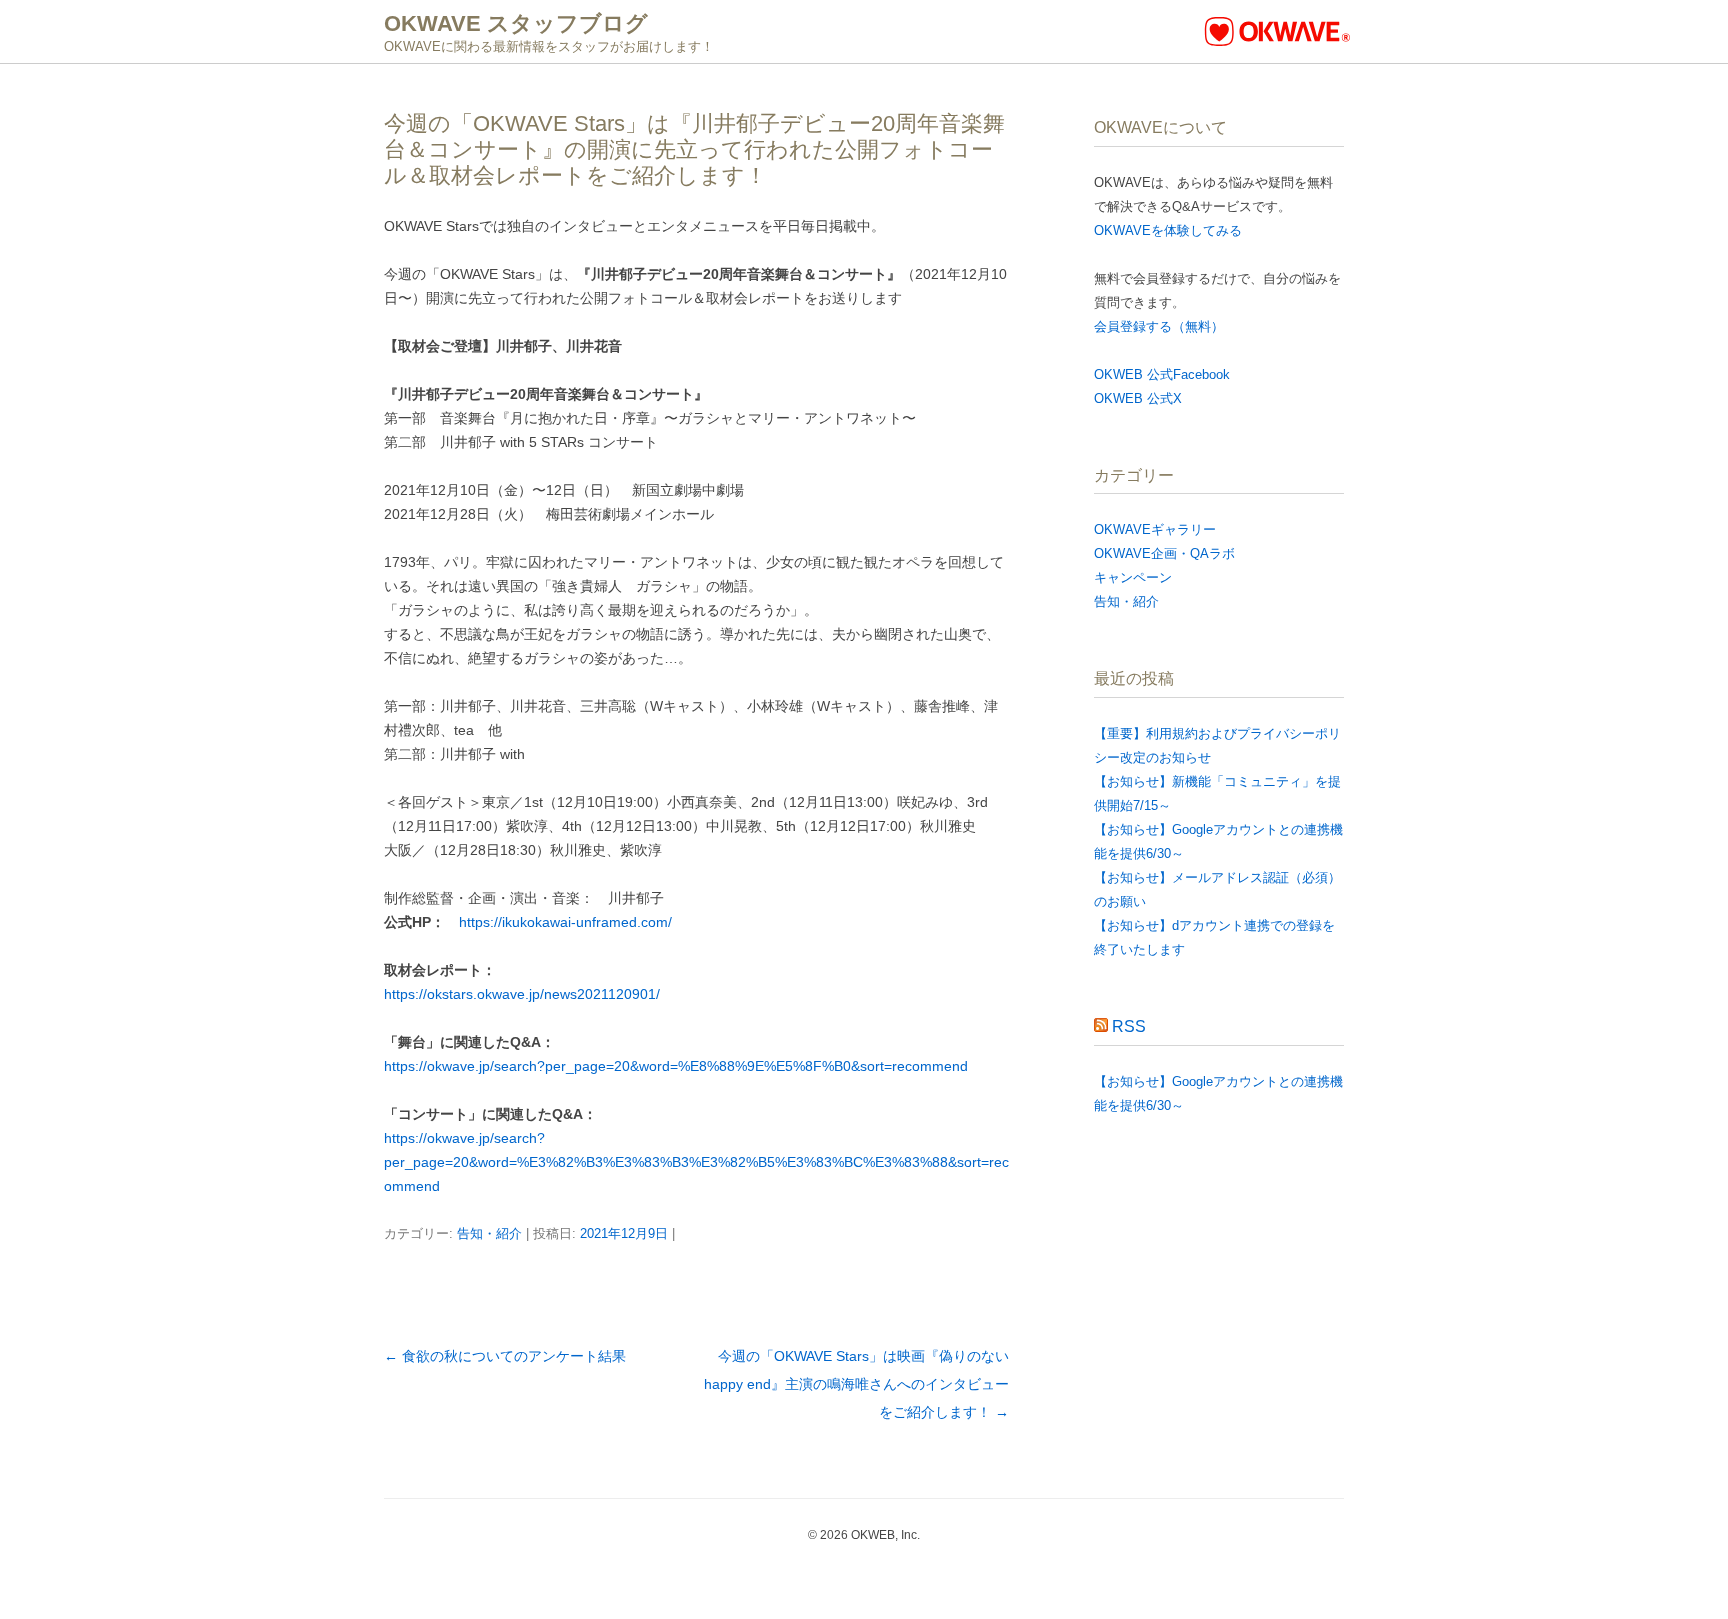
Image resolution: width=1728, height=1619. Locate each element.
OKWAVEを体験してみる (1168, 230)
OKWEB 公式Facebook (1162, 374)
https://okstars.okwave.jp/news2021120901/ (522, 994)
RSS (1129, 1026)
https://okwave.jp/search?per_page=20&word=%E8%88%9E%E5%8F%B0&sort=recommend (676, 1066)
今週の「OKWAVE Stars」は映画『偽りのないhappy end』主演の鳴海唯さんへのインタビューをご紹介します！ (856, 1384)
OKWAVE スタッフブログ (516, 23)
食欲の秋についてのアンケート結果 (505, 1356)
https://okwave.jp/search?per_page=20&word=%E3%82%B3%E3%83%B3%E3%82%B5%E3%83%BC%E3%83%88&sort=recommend (696, 1162)
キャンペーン (1133, 577)
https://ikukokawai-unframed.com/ (565, 922)
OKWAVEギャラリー (1155, 529)
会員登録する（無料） (1159, 326)
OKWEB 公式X (1138, 398)
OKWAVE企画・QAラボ (1164, 553)
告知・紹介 (489, 1233)
